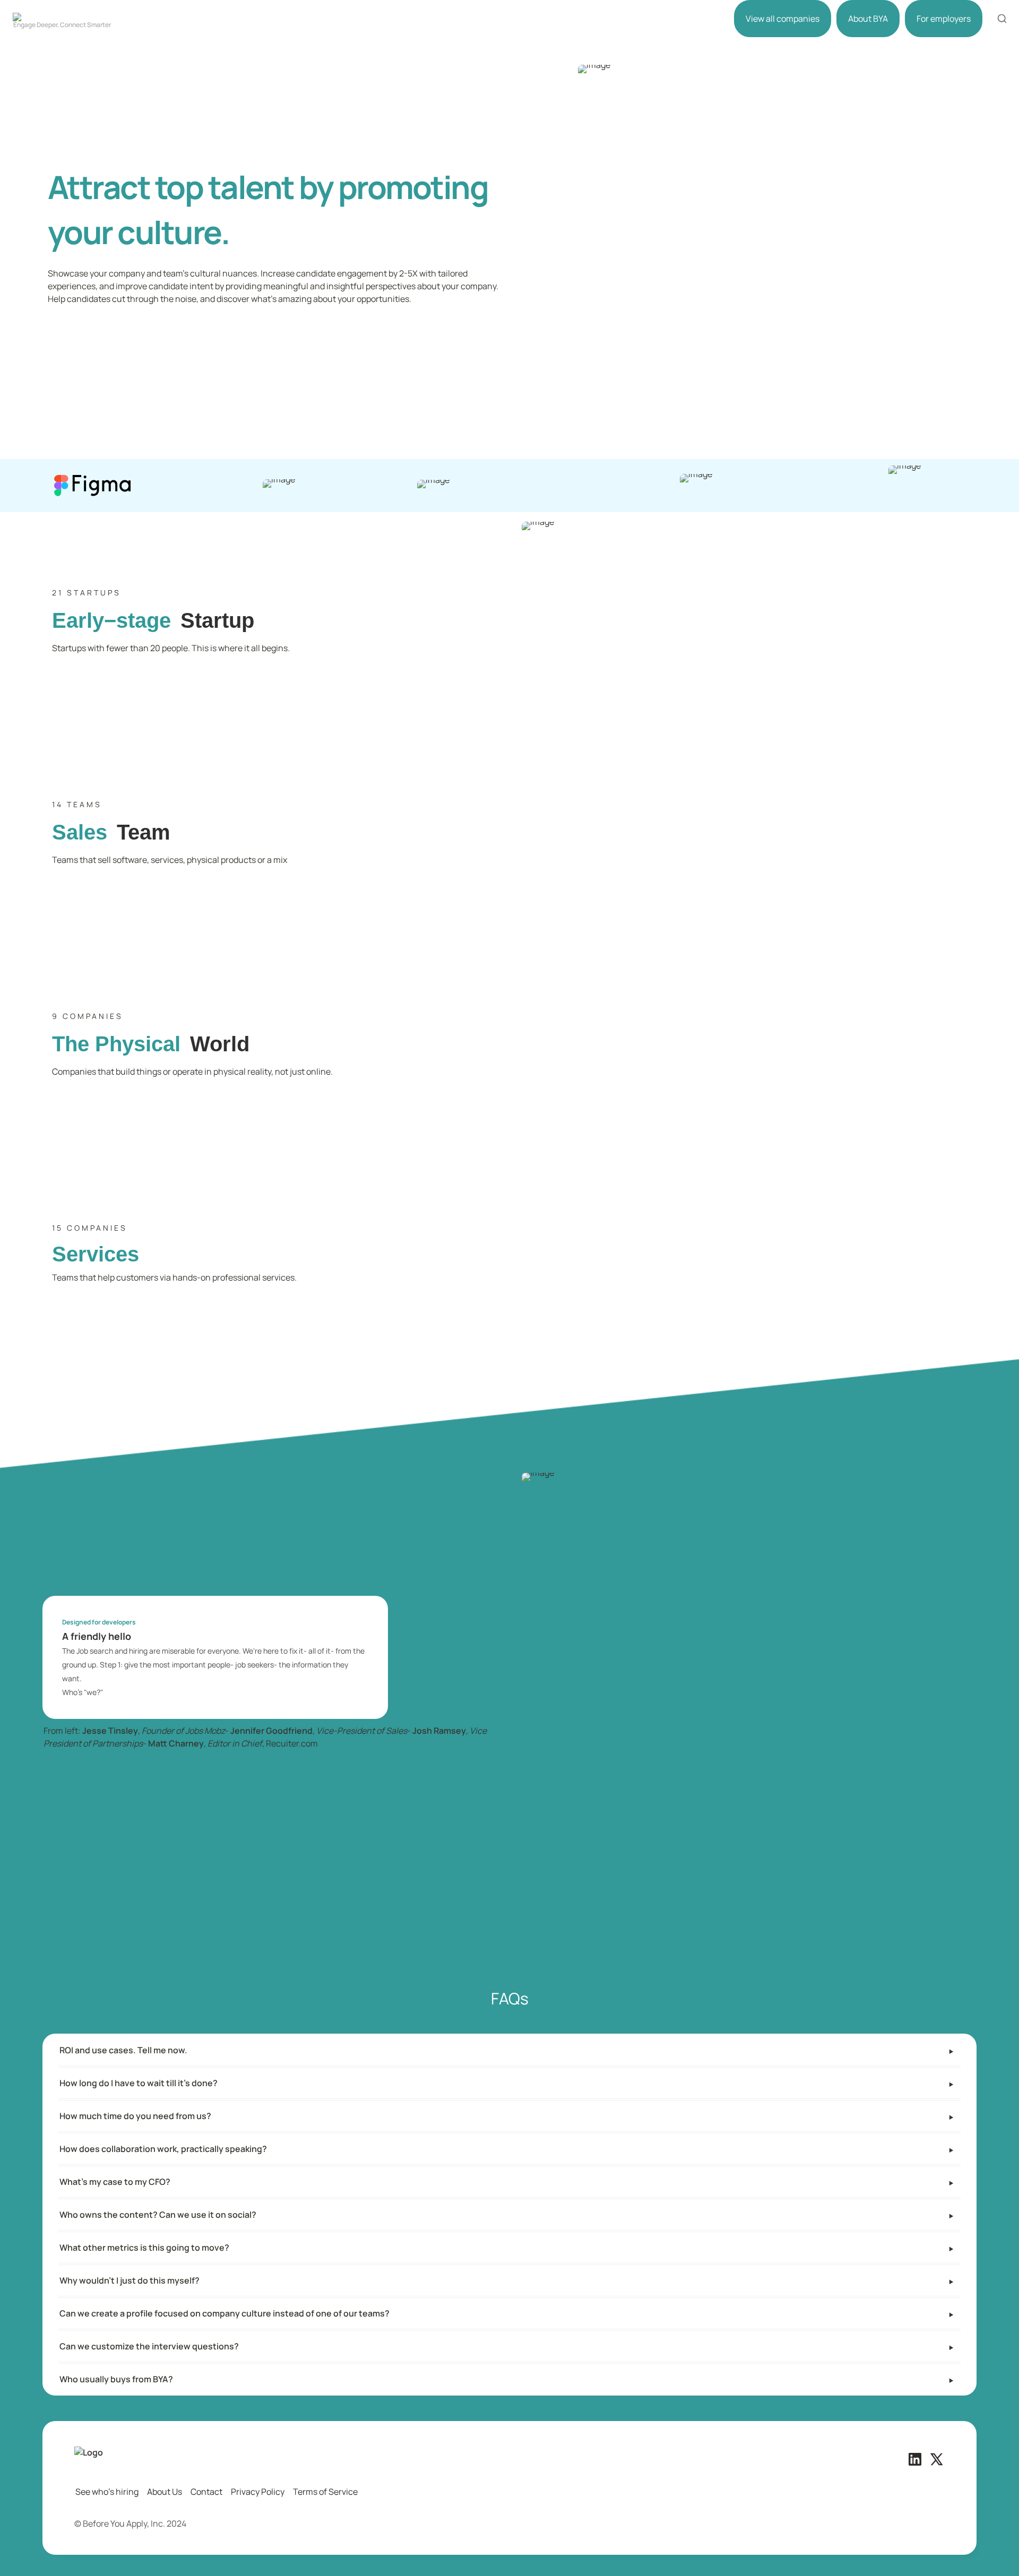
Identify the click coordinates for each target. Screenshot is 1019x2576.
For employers (944, 19)
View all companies (783, 19)
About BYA (868, 19)
